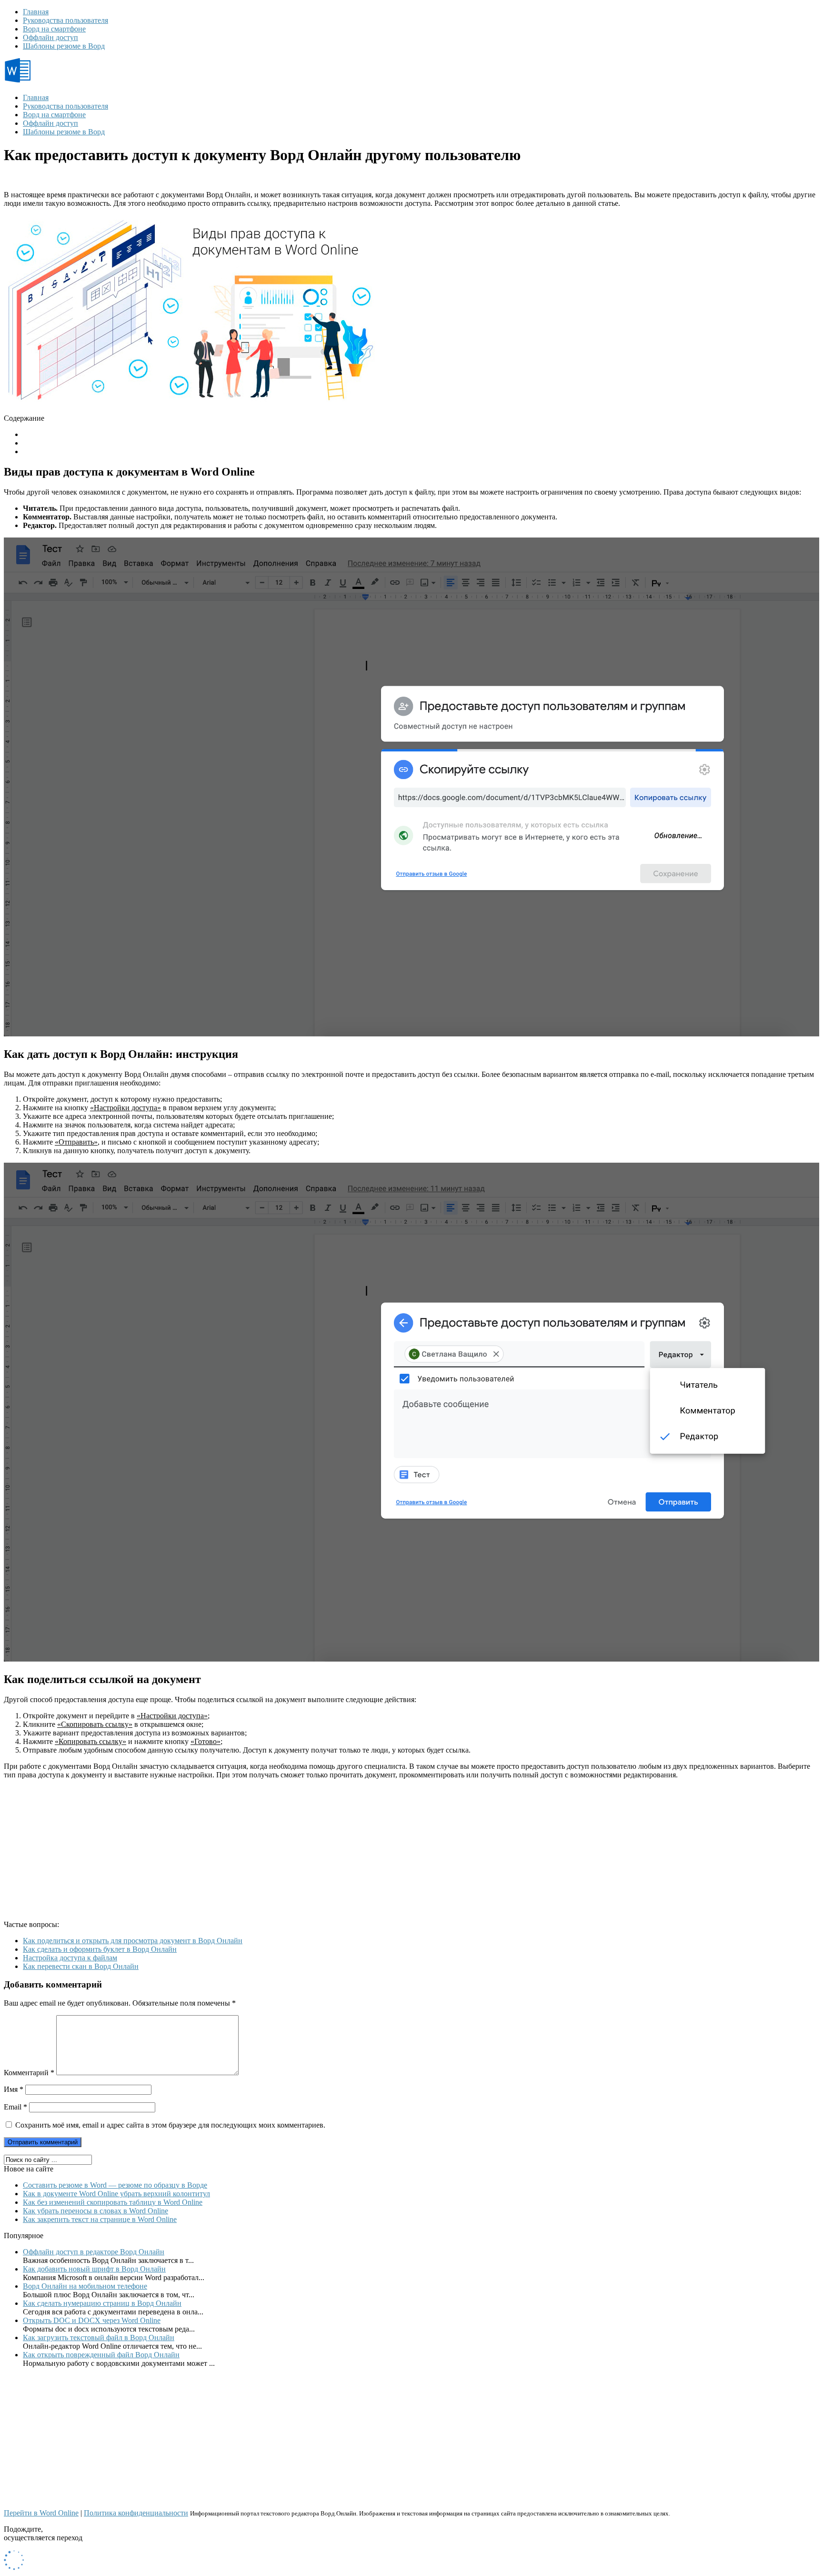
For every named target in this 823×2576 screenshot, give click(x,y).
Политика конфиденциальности (136, 2513)
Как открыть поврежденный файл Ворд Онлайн (101, 2355)
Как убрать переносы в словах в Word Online (95, 2211)
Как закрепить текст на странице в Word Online (100, 2219)
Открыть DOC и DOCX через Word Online (92, 2320)
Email (15, 2107)
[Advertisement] (290, 1854)
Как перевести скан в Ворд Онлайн (81, 1966)
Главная (36, 12)
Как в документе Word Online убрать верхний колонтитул (116, 2194)
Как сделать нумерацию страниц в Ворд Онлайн (102, 2303)
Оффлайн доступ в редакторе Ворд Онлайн (94, 2252)
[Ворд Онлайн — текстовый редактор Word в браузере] (55, 81)
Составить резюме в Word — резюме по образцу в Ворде (115, 2185)
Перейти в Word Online (41, 2513)
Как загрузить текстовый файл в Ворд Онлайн (99, 2338)
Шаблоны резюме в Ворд (64, 46)
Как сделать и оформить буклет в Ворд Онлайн (100, 1949)
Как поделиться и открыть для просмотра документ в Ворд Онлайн (133, 1941)
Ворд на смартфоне (54, 29)
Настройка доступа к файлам (70, 1958)
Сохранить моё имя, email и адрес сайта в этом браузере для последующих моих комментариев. (170, 2125)
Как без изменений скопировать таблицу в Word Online (113, 2202)
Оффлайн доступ (50, 37)
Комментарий (29, 2073)
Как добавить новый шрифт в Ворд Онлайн (94, 2269)
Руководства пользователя (65, 20)
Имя (14, 2089)
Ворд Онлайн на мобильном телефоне (85, 2286)
